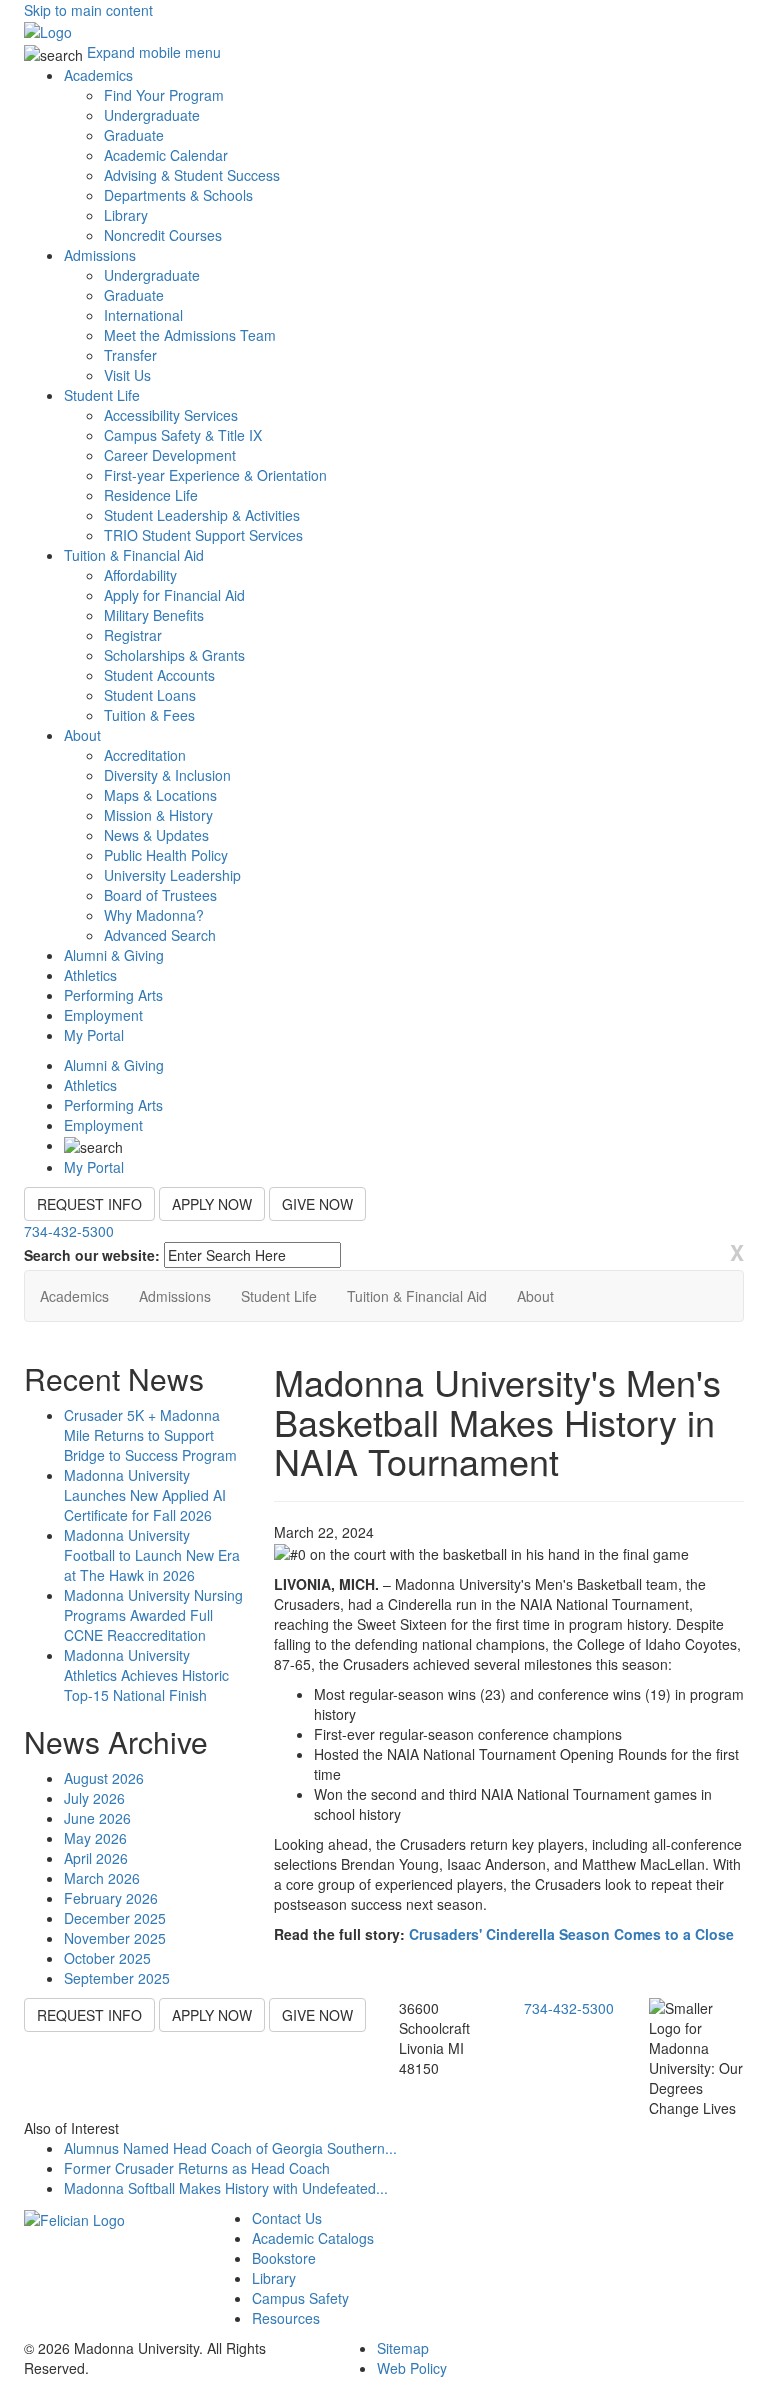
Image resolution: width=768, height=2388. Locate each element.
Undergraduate (152, 115)
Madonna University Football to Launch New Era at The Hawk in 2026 (152, 1555)
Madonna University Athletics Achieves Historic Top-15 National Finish (146, 1675)
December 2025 (115, 1918)
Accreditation (145, 755)
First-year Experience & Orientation (215, 475)
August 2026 (104, 1778)
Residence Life (151, 495)
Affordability (140, 575)
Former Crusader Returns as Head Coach (197, 2168)
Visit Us (127, 375)
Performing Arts (113, 995)
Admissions (100, 255)
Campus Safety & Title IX (183, 435)
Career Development (170, 455)
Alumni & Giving (114, 955)
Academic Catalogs (313, 2238)
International (143, 315)
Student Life (102, 395)
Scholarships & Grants (174, 655)
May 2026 (95, 1838)
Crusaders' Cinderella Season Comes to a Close (571, 1934)
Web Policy (412, 2368)
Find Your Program (164, 95)
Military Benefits (154, 615)
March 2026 (102, 1878)
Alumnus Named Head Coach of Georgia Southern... (230, 2148)
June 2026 (97, 1818)
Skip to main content (88, 10)
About (82, 735)
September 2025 (117, 1978)
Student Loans (150, 695)
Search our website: (92, 1255)
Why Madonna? (154, 915)
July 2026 (94, 1798)
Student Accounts (159, 675)
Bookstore (284, 2258)
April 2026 (96, 1858)
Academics (98, 75)
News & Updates (156, 835)
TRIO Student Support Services (203, 535)
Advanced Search (160, 935)
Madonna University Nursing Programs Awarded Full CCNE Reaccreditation (153, 1615)
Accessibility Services (171, 415)
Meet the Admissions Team (190, 335)
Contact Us (287, 2218)
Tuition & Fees (149, 715)
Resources (286, 2318)
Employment (103, 1015)
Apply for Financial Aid (174, 595)
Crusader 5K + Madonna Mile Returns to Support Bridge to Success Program (150, 1435)
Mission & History (158, 815)
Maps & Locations (160, 795)
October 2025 (107, 1958)
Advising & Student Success (192, 175)
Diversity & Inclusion (167, 775)
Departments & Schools (178, 195)
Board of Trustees (160, 895)
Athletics (90, 975)
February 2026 (111, 1898)
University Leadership (172, 875)
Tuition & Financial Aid (134, 555)
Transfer (130, 355)
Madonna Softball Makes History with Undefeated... (226, 2188)
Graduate (134, 135)
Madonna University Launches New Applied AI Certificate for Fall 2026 (145, 1495)
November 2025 (115, 1938)
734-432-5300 (69, 1231)
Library (126, 215)
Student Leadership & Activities (202, 515)
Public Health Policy (166, 855)
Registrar (133, 635)
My (94, 1035)
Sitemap (403, 2348)
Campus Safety (300, 2298)
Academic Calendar (166, 155)
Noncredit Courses (163, 235)
